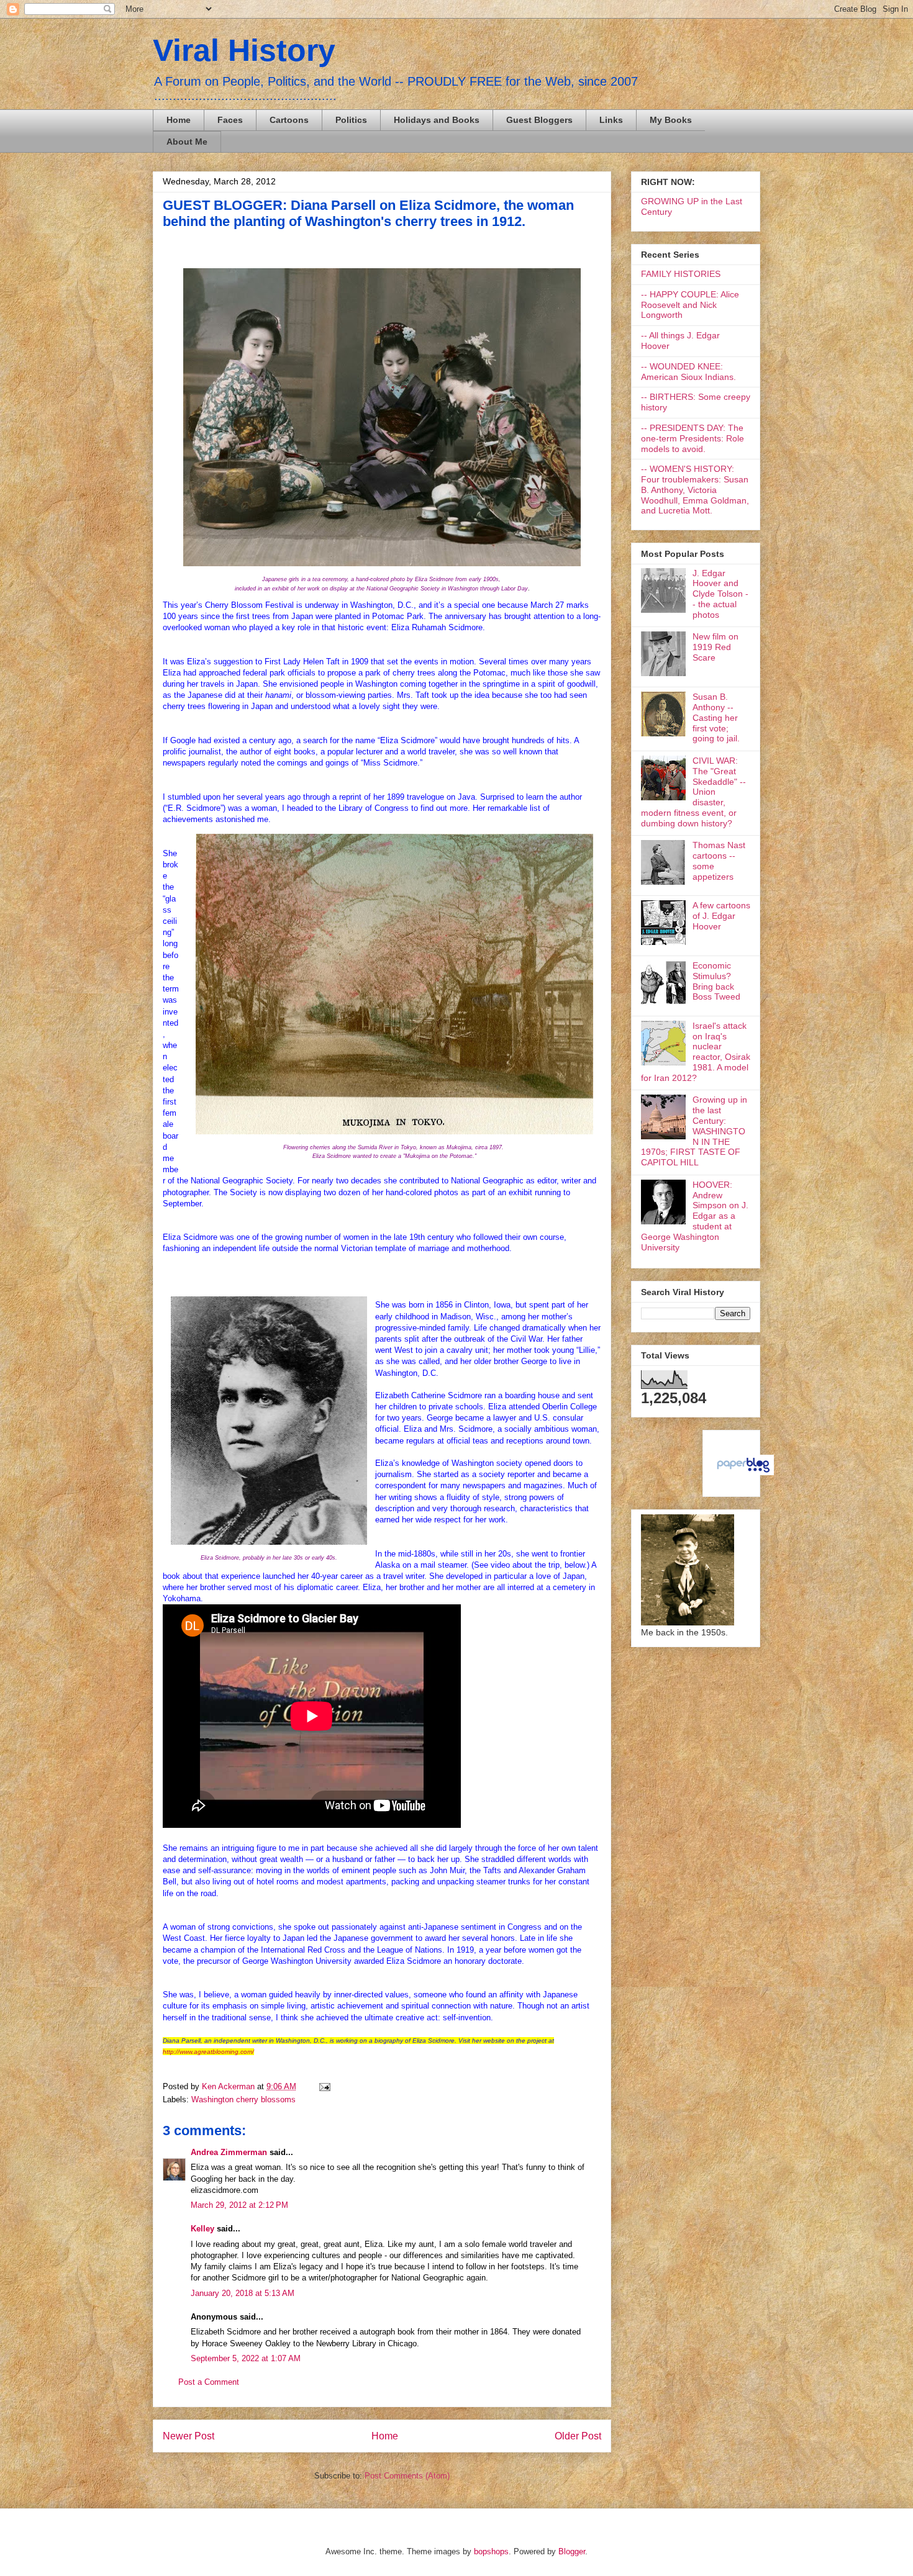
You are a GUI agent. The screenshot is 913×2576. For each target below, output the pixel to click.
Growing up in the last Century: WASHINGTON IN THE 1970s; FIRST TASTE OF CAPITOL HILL (694, 1131)
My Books (671, 120)
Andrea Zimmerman (229, 2152)
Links (611, 120)
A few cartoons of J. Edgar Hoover (721, 916)
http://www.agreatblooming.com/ (208, 2052)
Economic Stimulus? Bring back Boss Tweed (716, 981)
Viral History (244, 50)
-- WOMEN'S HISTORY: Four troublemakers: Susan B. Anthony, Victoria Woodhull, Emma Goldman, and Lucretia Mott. (695, 490)
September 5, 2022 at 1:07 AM (246, 2358)
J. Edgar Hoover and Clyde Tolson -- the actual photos (720, 594)
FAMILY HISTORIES (681, 274)
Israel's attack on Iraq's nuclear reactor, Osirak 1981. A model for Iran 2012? (696, 1052)
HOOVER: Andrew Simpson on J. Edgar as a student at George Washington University (695, 1216)
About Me (187, 142)
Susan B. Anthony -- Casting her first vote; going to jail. (716, 717)
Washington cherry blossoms (243, 2099)
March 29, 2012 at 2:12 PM (239, 2205)
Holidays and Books (437, 120)
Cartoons (289, 120)
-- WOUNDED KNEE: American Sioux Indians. (688, 372)
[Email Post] (323, 2086)
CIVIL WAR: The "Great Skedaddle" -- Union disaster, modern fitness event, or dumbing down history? (693, 792)
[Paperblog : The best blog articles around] (743, 1472)
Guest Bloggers (539, 120)
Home (179, 120)
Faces (230, 120)
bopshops (491, 2551)
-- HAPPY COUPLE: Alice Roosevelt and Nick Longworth (690, 305)
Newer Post (189, 2436)
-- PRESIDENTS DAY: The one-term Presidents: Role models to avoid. (693, 438)
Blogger (572, 2551)
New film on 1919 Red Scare (715, 647)
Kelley (202, 2229)
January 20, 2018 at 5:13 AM (243, 2293)
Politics (351, 120)
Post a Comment (209, 2382)
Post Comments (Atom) (407, 2476)
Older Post (578, 2436)
